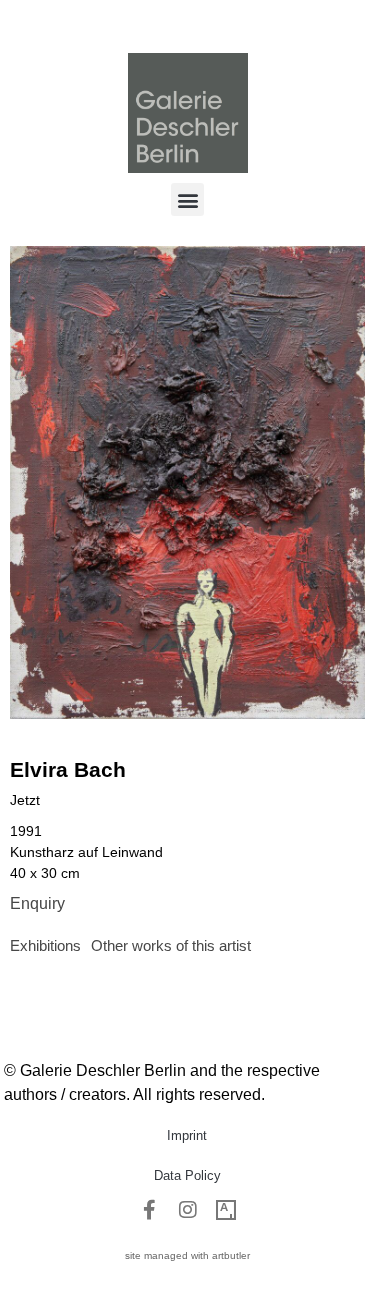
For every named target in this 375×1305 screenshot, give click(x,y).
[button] (187, 199)
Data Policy (187, 1175)
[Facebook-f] (150, 1210)
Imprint (187, 1135)
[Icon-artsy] (226, 1210)
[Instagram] (188, 1210)
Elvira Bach (68, 769)
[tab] (45, 946)
